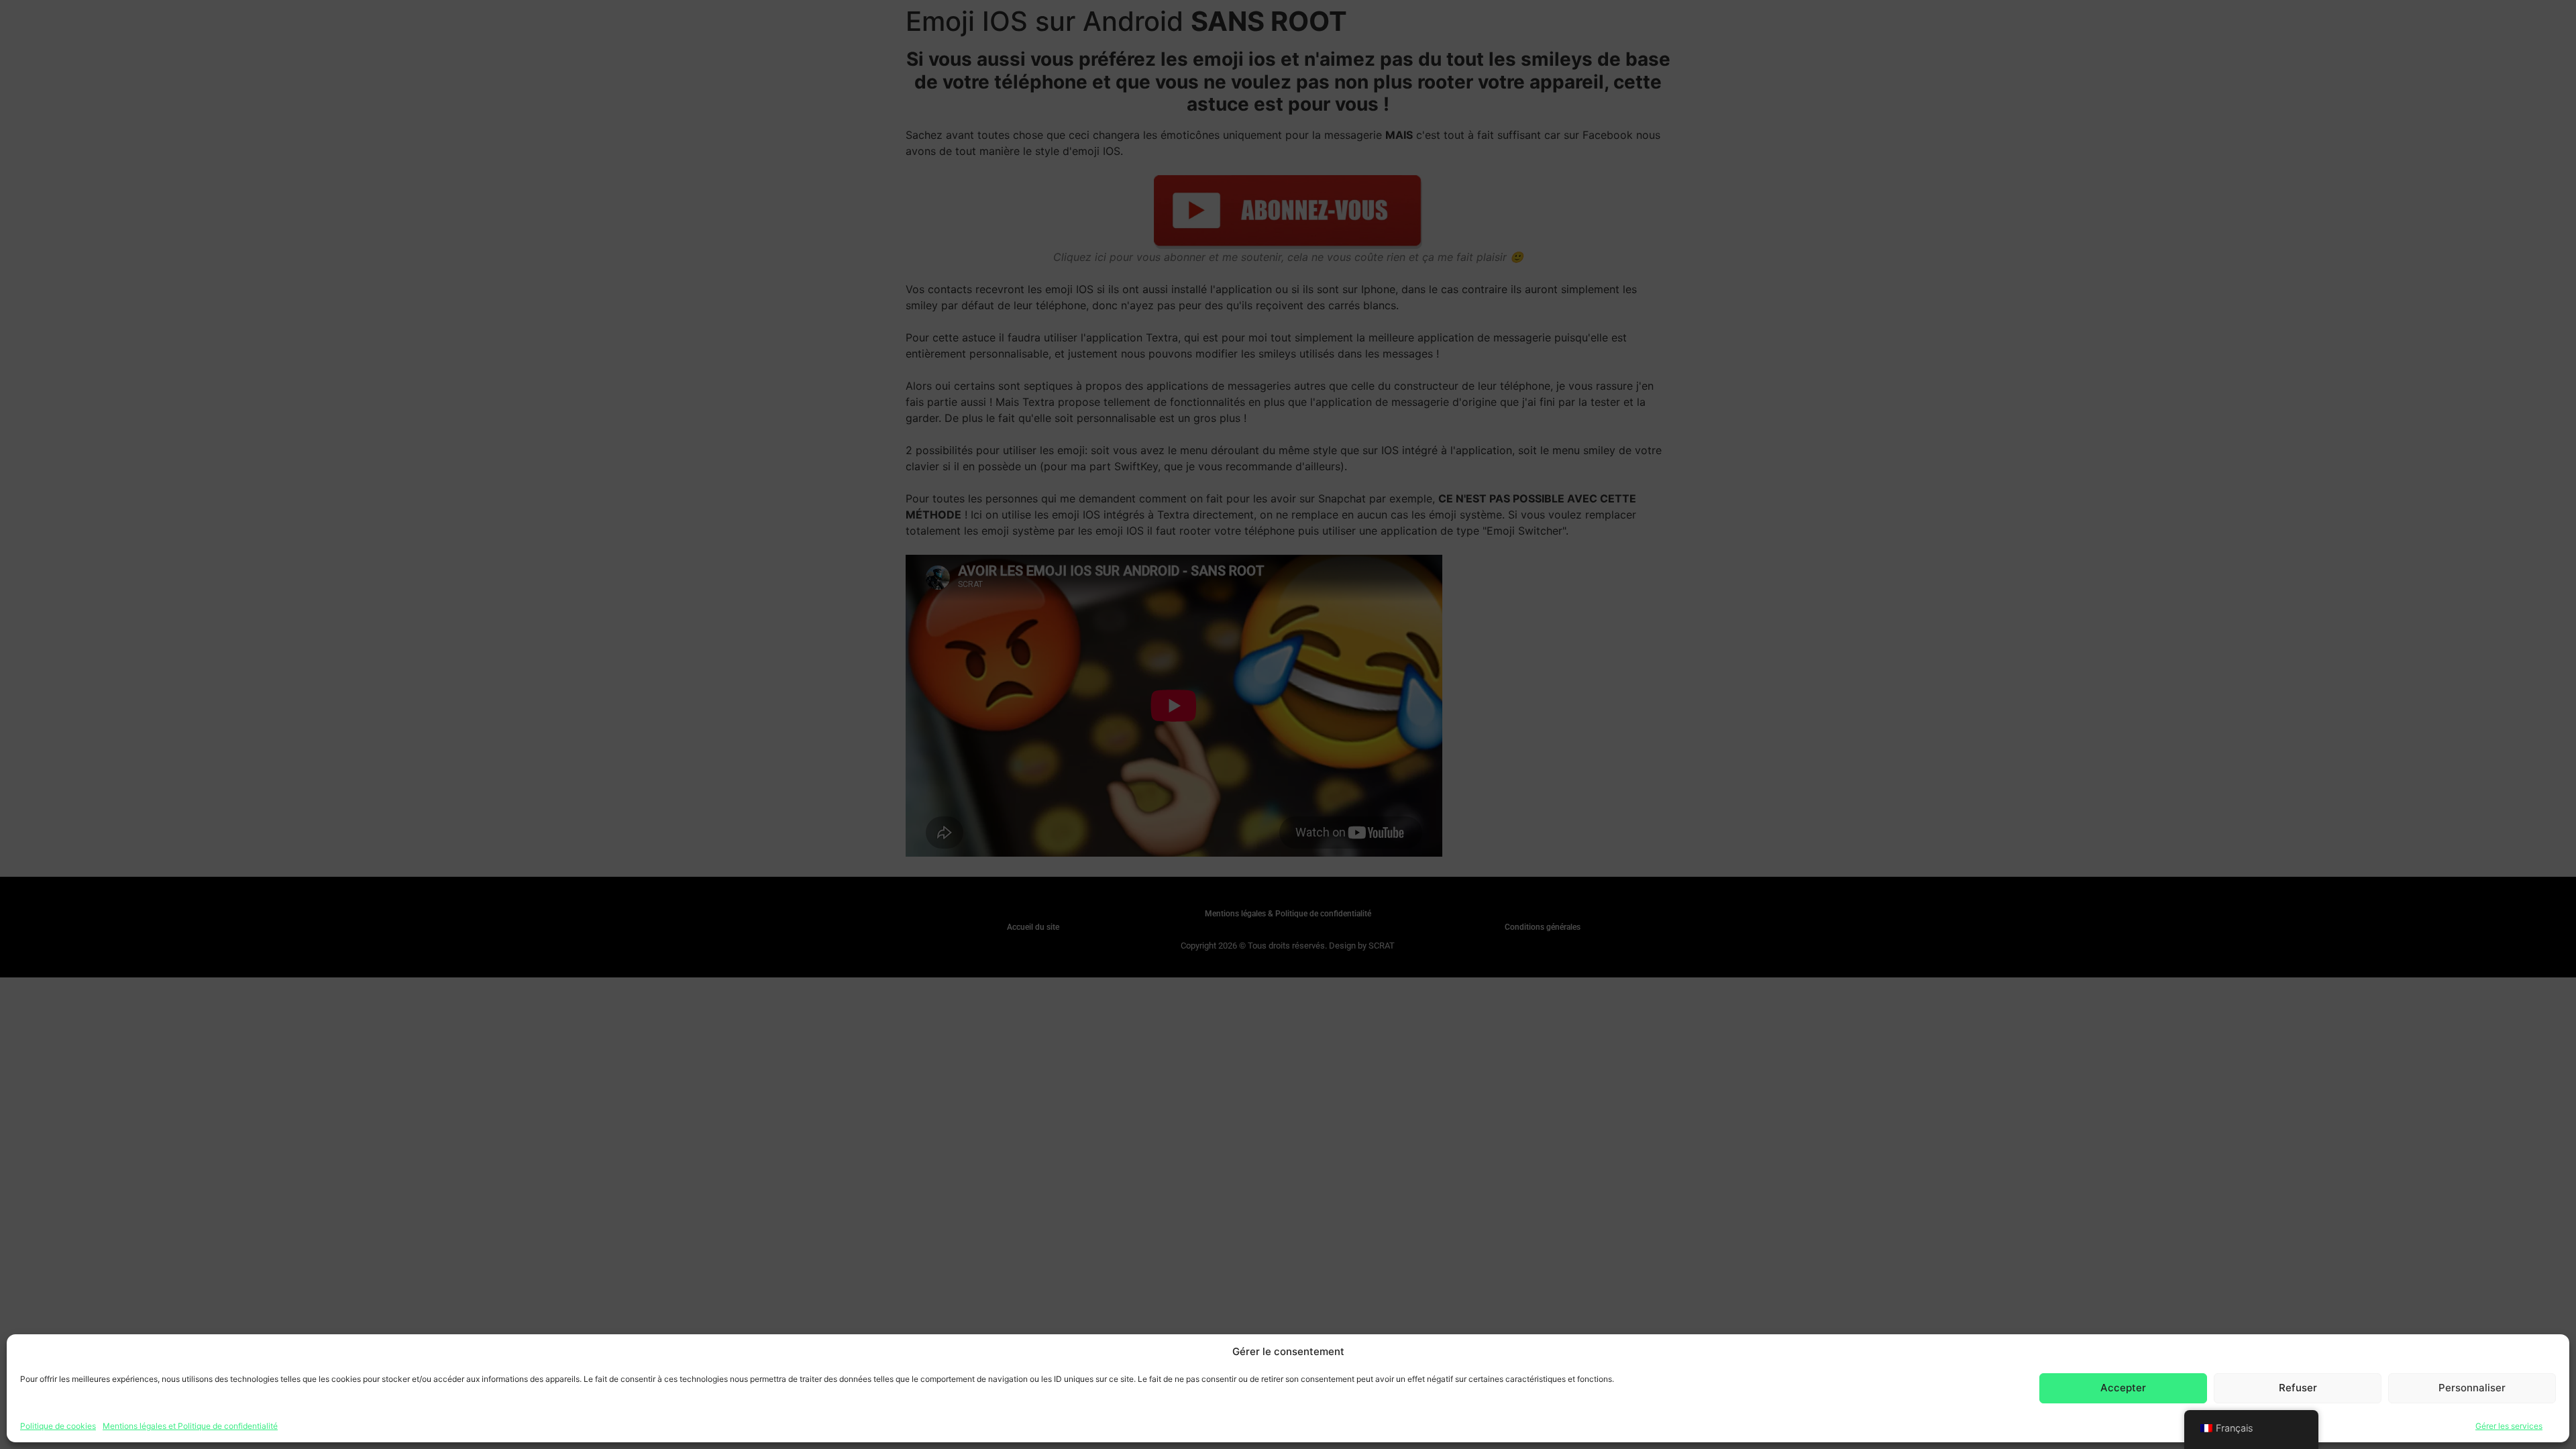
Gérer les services (2509, 1425)
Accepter (2123, 1388)
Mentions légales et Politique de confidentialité (190, 1425)
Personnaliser (2472, 1388)
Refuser (2298, 1388)
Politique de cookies (58, 1425)
